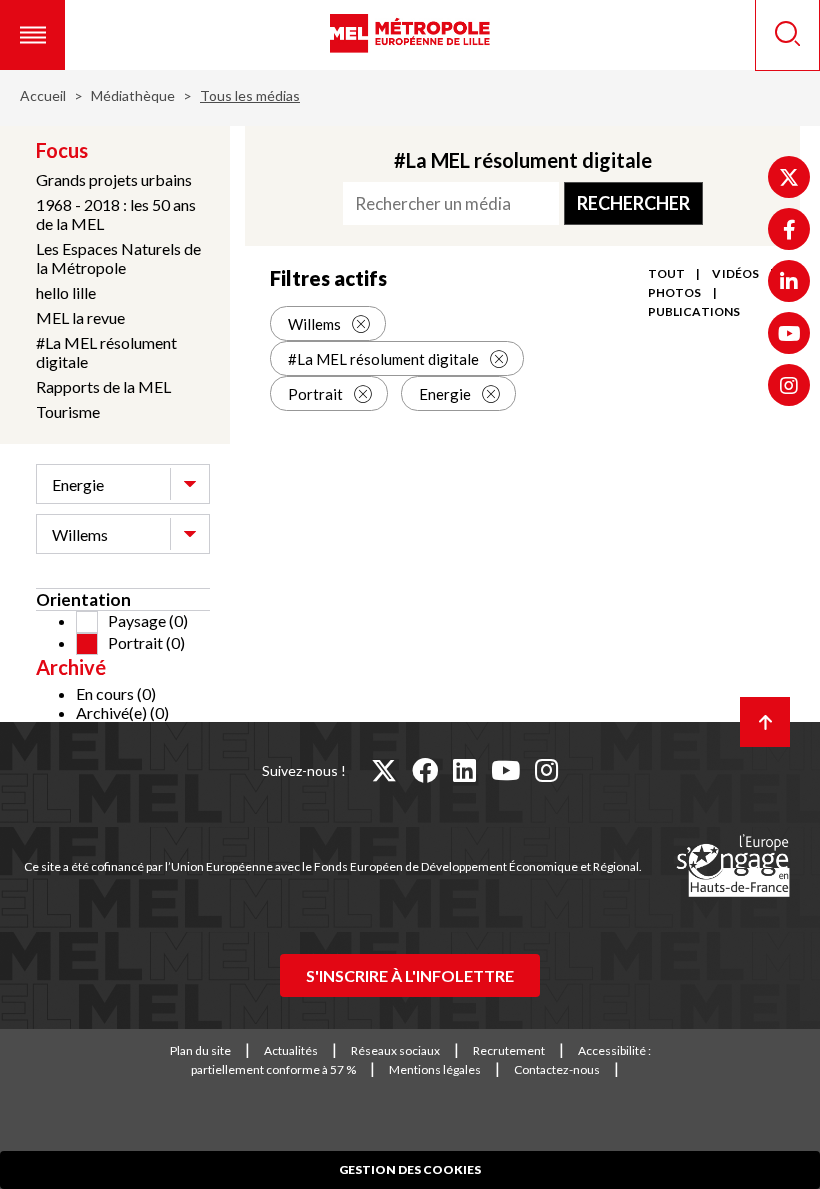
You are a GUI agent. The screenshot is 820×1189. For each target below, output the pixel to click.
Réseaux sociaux (395, 1050)
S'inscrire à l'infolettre (410, 975)
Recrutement (509, 1050)
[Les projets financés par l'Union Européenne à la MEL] (733, 867)
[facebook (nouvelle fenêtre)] (425, 770)
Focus (62, 150)
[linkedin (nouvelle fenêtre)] (464, 770)
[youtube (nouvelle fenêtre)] (505, 770)
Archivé (71, 667)
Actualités (291, 1050)
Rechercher (633, 203)
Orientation (83, 599)
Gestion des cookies (410, 1169)
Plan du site (200, 1050)
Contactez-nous (557, 1069)
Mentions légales (435, 1069)
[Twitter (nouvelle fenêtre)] (789, 177)
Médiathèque (133, 95)
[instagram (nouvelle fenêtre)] (546, 770)
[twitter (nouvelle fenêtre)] (384, 770)
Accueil (43, 95)
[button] (32, 35)
